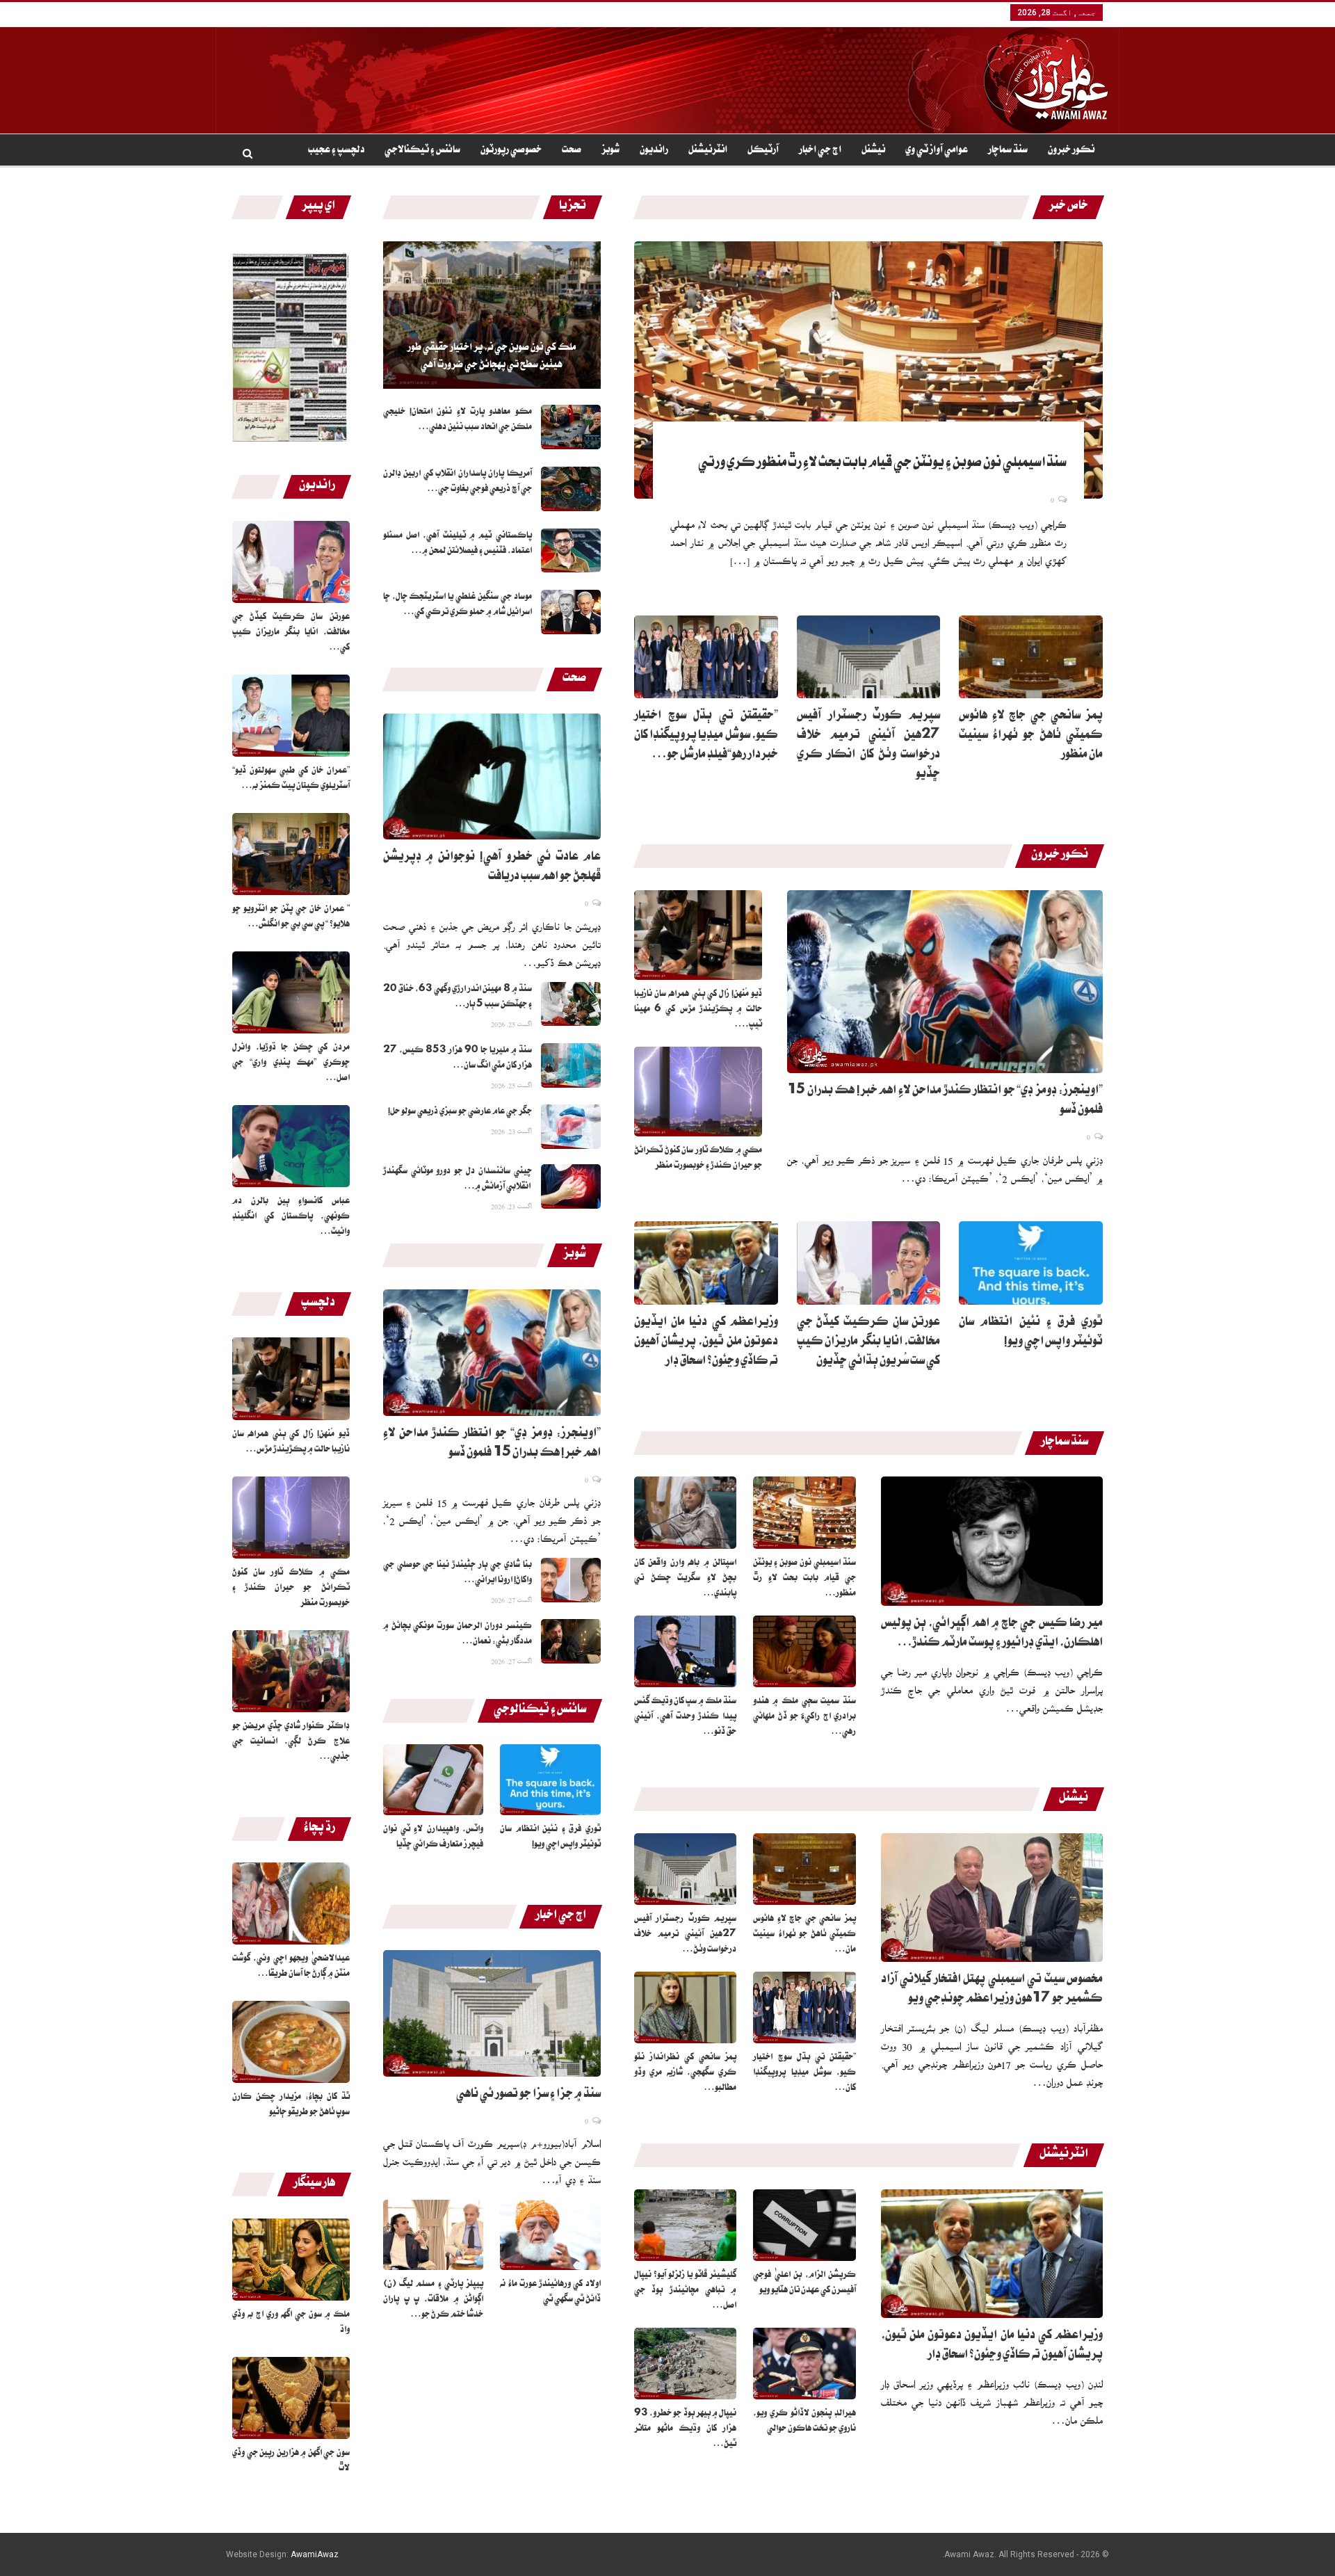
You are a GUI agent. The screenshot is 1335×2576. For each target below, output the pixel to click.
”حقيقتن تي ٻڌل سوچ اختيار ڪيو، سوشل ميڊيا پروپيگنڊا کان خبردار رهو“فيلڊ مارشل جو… (706, 736)
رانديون (654, 151)
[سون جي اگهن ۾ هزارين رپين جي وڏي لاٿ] (291, 2398)
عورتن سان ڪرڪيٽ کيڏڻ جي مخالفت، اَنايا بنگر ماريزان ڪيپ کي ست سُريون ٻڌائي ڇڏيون (869, 1343)
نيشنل (873, 151)
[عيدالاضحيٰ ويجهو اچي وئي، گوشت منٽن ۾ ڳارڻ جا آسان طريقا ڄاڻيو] (291, 1903)
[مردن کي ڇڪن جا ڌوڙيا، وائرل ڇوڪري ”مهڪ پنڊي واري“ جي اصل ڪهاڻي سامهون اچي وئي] (291, 992)
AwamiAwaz (315, 2554)
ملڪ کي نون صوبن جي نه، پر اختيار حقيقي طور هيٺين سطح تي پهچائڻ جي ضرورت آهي (492, 357)
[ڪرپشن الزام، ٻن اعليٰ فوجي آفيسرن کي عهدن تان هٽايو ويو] (804, 2225)
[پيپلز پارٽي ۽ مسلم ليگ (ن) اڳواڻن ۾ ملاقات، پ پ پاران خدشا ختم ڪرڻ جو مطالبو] (434, 2235)
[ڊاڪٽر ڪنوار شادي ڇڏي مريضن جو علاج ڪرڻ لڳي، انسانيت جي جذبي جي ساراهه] (291, 1671)
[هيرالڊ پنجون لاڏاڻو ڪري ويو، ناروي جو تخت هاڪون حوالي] (804, 2364)
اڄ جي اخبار (820, 151)
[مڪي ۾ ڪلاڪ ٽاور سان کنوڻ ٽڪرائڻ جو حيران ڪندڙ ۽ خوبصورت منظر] (291, 1518)
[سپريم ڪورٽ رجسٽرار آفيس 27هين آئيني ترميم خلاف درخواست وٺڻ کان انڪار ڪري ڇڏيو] (869, 657)
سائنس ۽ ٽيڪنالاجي (422, 151)
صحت (572, 151)
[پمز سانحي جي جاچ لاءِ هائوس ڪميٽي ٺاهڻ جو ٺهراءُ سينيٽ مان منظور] (1031, 657)
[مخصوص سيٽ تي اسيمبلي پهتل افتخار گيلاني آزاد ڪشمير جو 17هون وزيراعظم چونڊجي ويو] (992, 1898)
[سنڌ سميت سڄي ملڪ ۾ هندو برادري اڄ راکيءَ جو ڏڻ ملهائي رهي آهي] (804, 1651)
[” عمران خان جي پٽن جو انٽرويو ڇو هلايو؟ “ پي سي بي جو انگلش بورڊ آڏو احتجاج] (291, 854)
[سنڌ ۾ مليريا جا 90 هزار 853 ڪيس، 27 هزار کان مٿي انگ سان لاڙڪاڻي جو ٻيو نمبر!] (571, 1065)
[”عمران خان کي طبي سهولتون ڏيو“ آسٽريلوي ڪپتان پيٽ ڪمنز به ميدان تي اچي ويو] (291, 716)
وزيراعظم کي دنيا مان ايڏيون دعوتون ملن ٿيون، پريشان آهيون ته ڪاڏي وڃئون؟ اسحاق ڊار (706, 1343)
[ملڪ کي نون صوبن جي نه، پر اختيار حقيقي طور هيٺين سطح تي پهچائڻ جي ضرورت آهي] (492, 315)
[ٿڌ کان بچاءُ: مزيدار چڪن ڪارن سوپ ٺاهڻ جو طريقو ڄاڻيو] (291, 2042)
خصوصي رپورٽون (511, 151)
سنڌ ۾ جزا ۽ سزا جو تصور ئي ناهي (528, 2095)
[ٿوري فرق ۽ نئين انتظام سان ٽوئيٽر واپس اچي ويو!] (550, 1779)
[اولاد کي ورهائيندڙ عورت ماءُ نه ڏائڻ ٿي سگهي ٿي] (550, 2235)
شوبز (610, 151)
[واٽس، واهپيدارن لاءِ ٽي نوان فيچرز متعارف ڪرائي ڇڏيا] (434, 1779)
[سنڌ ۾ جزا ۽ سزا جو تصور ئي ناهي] (492, 2013)
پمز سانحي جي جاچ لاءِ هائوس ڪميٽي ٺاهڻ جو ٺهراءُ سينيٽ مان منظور (1031, 736)
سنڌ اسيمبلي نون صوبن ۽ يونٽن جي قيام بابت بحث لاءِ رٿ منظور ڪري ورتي (882, 464)
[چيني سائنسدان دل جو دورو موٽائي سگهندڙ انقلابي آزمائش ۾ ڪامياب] (571, 1186)
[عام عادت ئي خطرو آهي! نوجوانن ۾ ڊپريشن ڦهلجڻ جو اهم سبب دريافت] (492, 777)
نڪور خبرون (1071, 151)
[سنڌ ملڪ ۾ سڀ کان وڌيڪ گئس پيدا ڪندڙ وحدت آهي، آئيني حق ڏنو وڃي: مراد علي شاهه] (686, 1651)
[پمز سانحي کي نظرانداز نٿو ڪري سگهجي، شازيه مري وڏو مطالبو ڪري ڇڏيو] (686, 2007)
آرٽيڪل (763, 151)
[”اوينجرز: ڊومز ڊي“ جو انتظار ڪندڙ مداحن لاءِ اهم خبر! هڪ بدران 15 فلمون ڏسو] (492, 1353)
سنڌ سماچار (1008, 151)
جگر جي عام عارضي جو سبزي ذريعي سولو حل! (460, 1112)
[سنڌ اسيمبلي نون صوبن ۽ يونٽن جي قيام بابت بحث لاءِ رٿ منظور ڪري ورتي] (868, 370)
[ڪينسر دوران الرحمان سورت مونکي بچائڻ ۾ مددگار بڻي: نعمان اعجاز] (571, 1641)
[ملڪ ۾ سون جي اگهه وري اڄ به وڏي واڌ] (291, 2260)
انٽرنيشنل (708, 151)
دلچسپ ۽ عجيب (336, 151)
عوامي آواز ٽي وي (937, 151)
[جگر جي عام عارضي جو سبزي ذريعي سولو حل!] (571, 1127)
